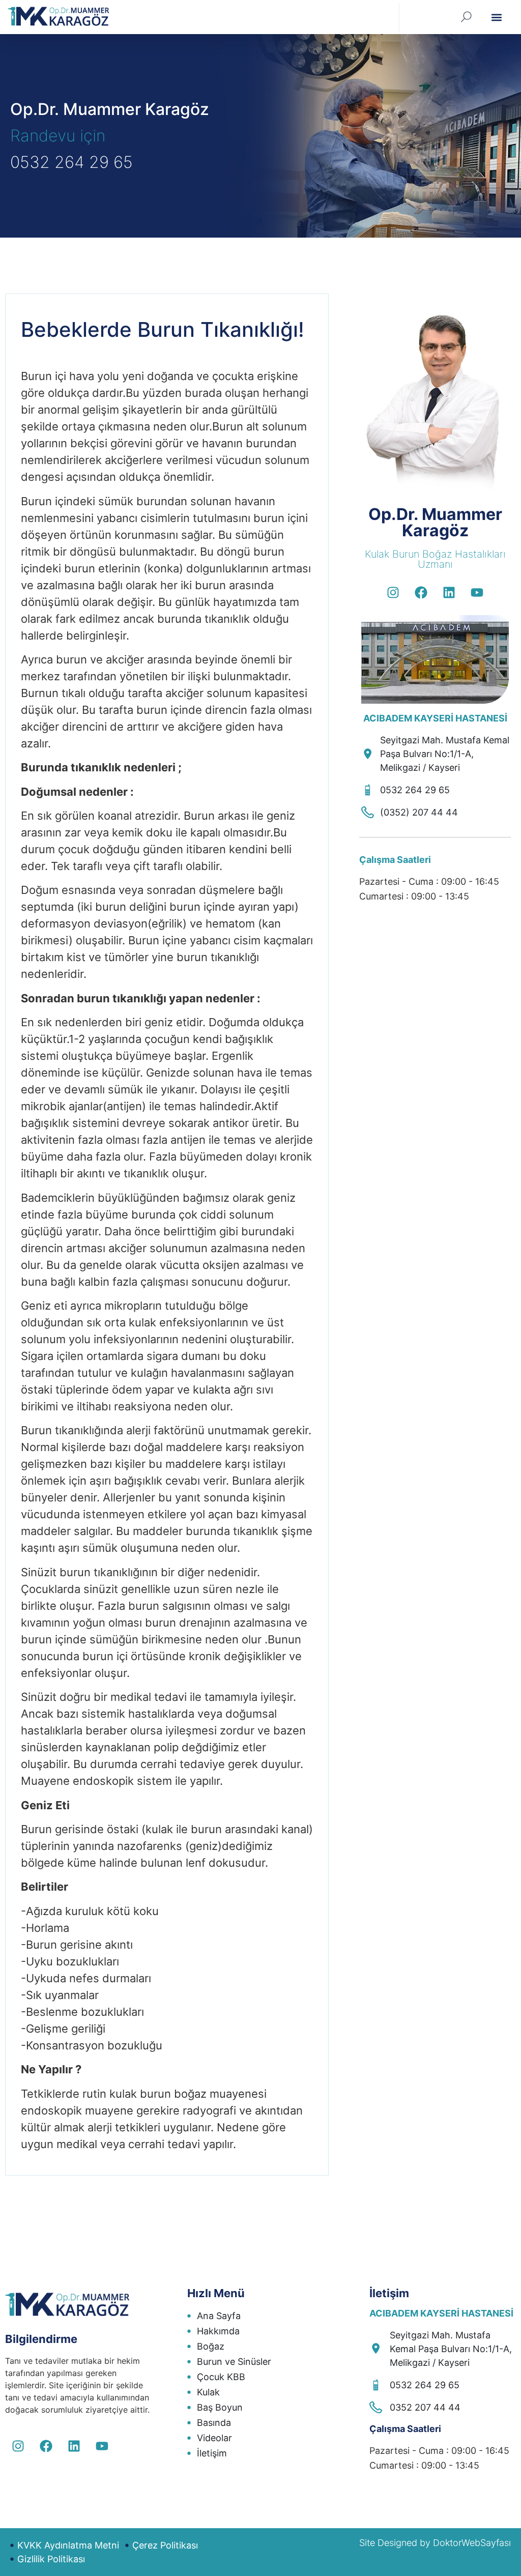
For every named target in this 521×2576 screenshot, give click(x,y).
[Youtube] (477, 592)
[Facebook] (421, 592)
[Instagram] (393, 592)
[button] (496, 17)
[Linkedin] (449, 592)
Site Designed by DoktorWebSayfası (435, 2543)
